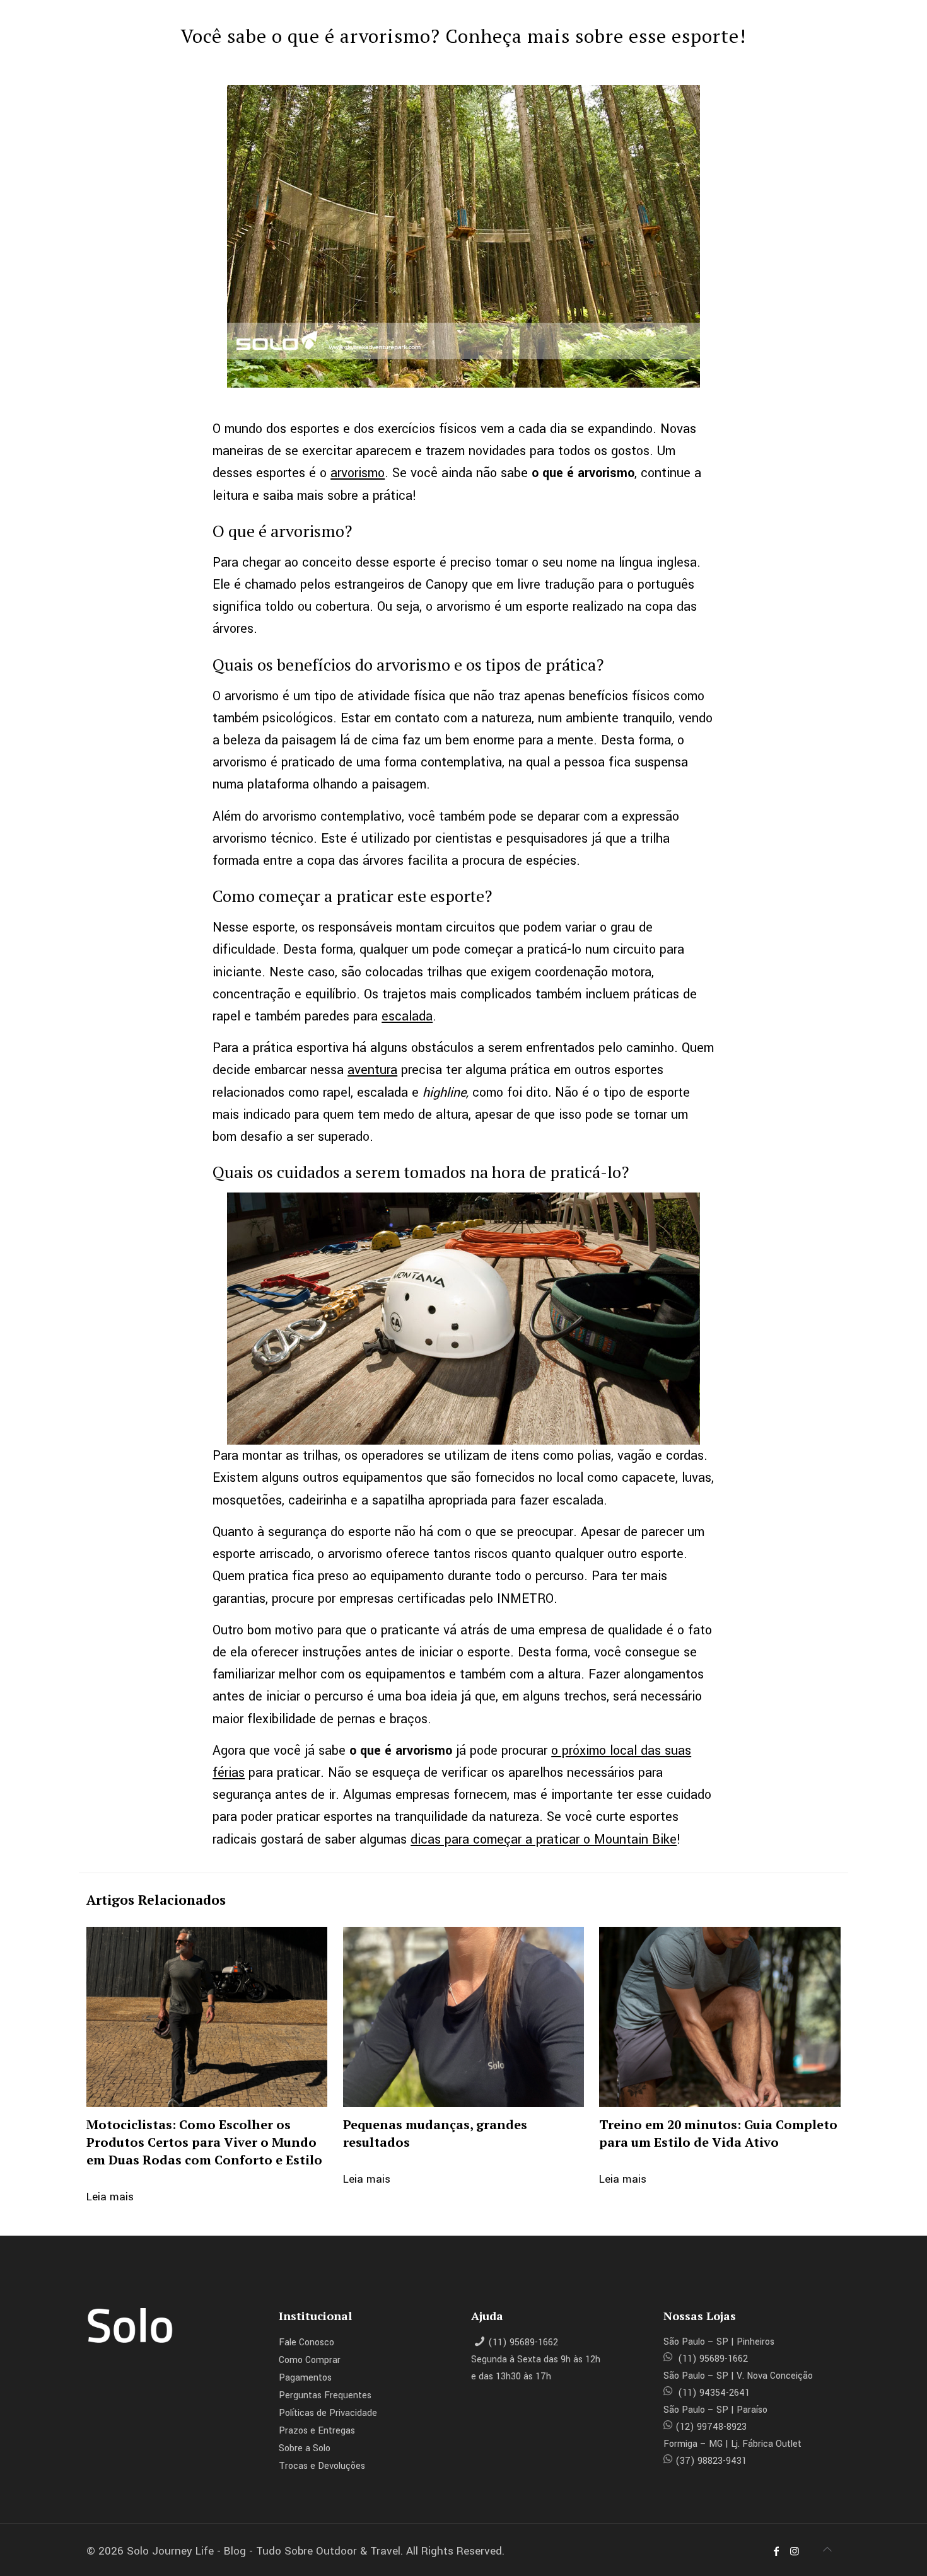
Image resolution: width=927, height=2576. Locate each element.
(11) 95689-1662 (523, 2342)
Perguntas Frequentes (325, 2395)
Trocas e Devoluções (322, 2466)
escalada (407, 1016)
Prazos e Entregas (317, 2431)
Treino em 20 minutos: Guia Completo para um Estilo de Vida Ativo (718, 2133)
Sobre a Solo (305, 2448)
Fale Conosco (306, 2342)
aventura (372, 1070)
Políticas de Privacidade (328, 2413)
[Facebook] (776, 2552)
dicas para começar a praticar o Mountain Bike (544, 1840)
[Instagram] (794, 2552)
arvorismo (358, 473)
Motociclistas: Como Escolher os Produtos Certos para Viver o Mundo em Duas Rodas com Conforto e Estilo (204, 2142)
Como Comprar (310, 2360)
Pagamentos (305, 2378)
